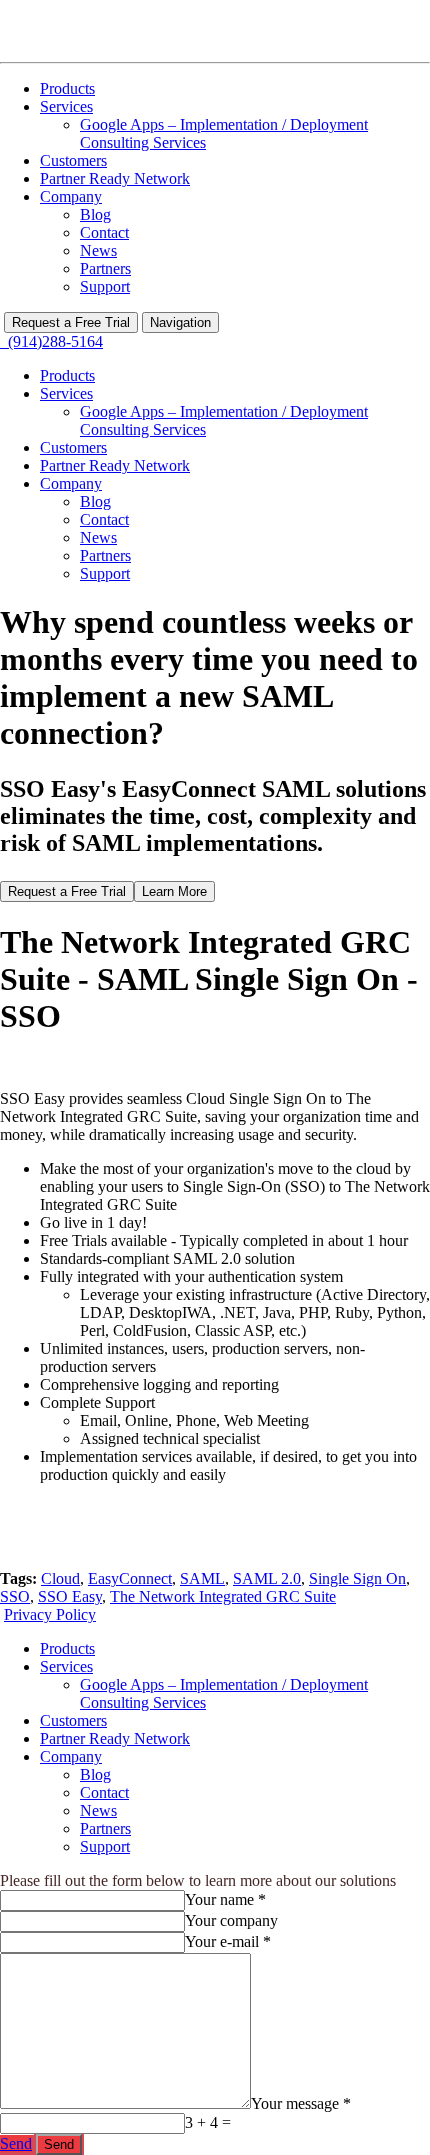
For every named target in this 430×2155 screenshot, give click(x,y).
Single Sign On (357, 1578)
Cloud (60, 1578)
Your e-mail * (228, 1941)
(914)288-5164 (51, 341)
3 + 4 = (208, 2122)
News (98, 250)
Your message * (301, 2103)
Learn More (174, 891)
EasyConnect (130, 1578)
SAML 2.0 (267, 1578)
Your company (231, 1920)
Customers (73, 160)
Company (71, 196)
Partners (105, 268)
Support (105, 286)
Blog (95, 214)
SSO (15, 1596)
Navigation (180, 322)
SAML (202, 1578)
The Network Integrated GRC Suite (223, 1596)
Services (66, 106)
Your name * (225, 1899)
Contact (104, 232)
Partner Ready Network (115, 178)
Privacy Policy (50, 1614)
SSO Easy (70, 1596)
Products (67, 88)
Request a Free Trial (71, 322)
